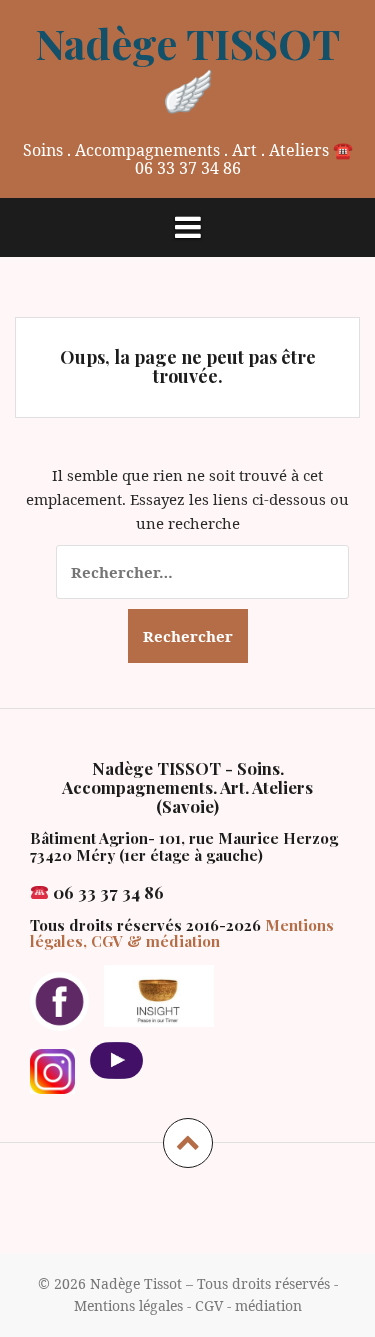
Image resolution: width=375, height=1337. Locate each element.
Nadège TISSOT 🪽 (187, 66)
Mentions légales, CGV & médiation (182, 933)
